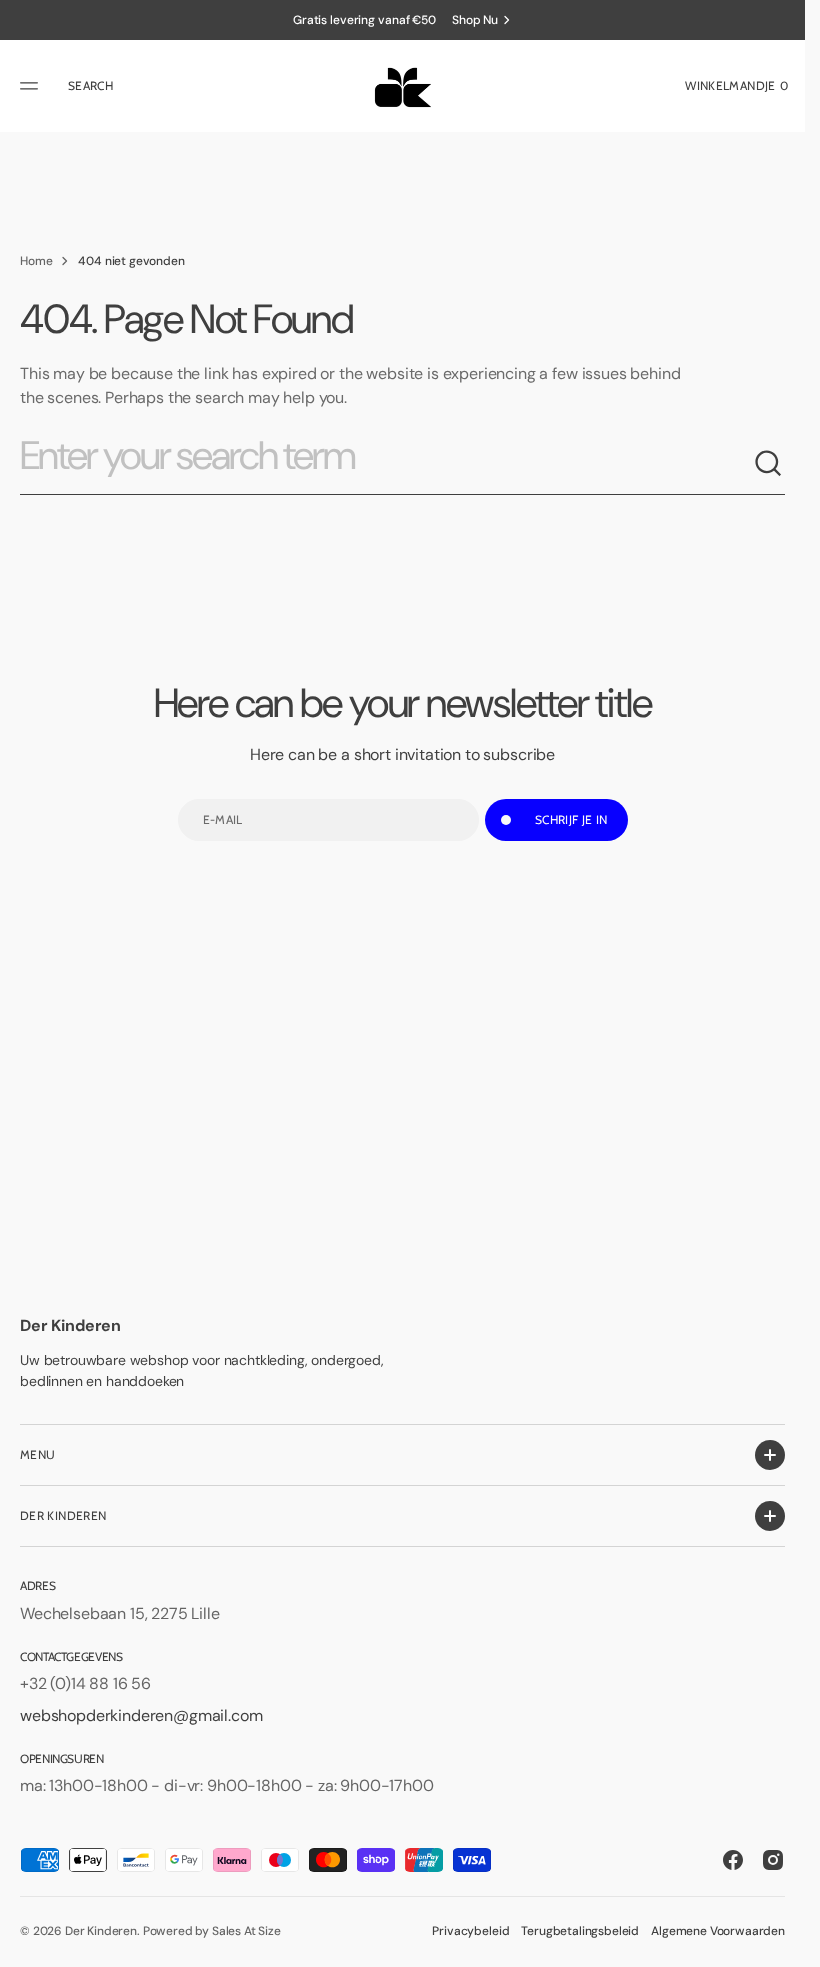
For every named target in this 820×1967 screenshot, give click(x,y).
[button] (32, 86)
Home (36, 261)
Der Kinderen (101, 1931)
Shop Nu (475, 20)
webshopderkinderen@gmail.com (141, 1715)
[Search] (769, 464)
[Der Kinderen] (402, 86)
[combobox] (386, 464)
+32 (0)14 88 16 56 (85, 1683)
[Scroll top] (781, 1943)
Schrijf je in (571, 819)
